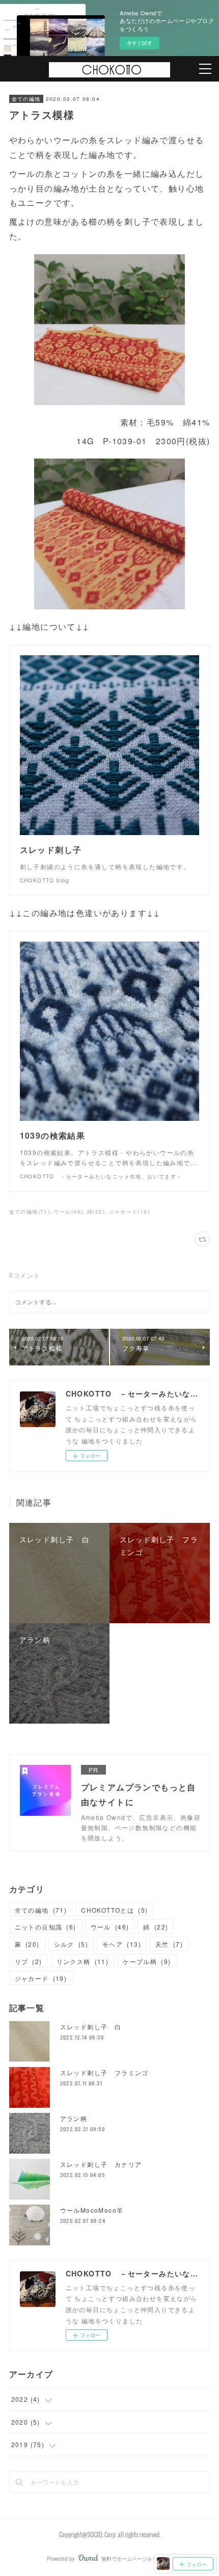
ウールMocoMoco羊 (92, 2210)
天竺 (169, 1944)
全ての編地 (26, 99)
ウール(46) (69, 1212)
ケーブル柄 (147, 1961)
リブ (29, 1961)
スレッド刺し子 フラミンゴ (104, 2072)
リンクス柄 (83, 1961)
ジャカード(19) (129, 1212)
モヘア (122, 1944)
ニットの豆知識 (46, 1927)
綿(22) (96, 1212)
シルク (71, 1944)
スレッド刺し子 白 (91, 2027)
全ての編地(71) (30, 1212)
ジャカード (41, 1978)
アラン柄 (74, 2118)
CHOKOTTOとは (114, 1910)
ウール (110, 1927)
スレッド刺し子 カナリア (101, 2164)
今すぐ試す (140, 43)
